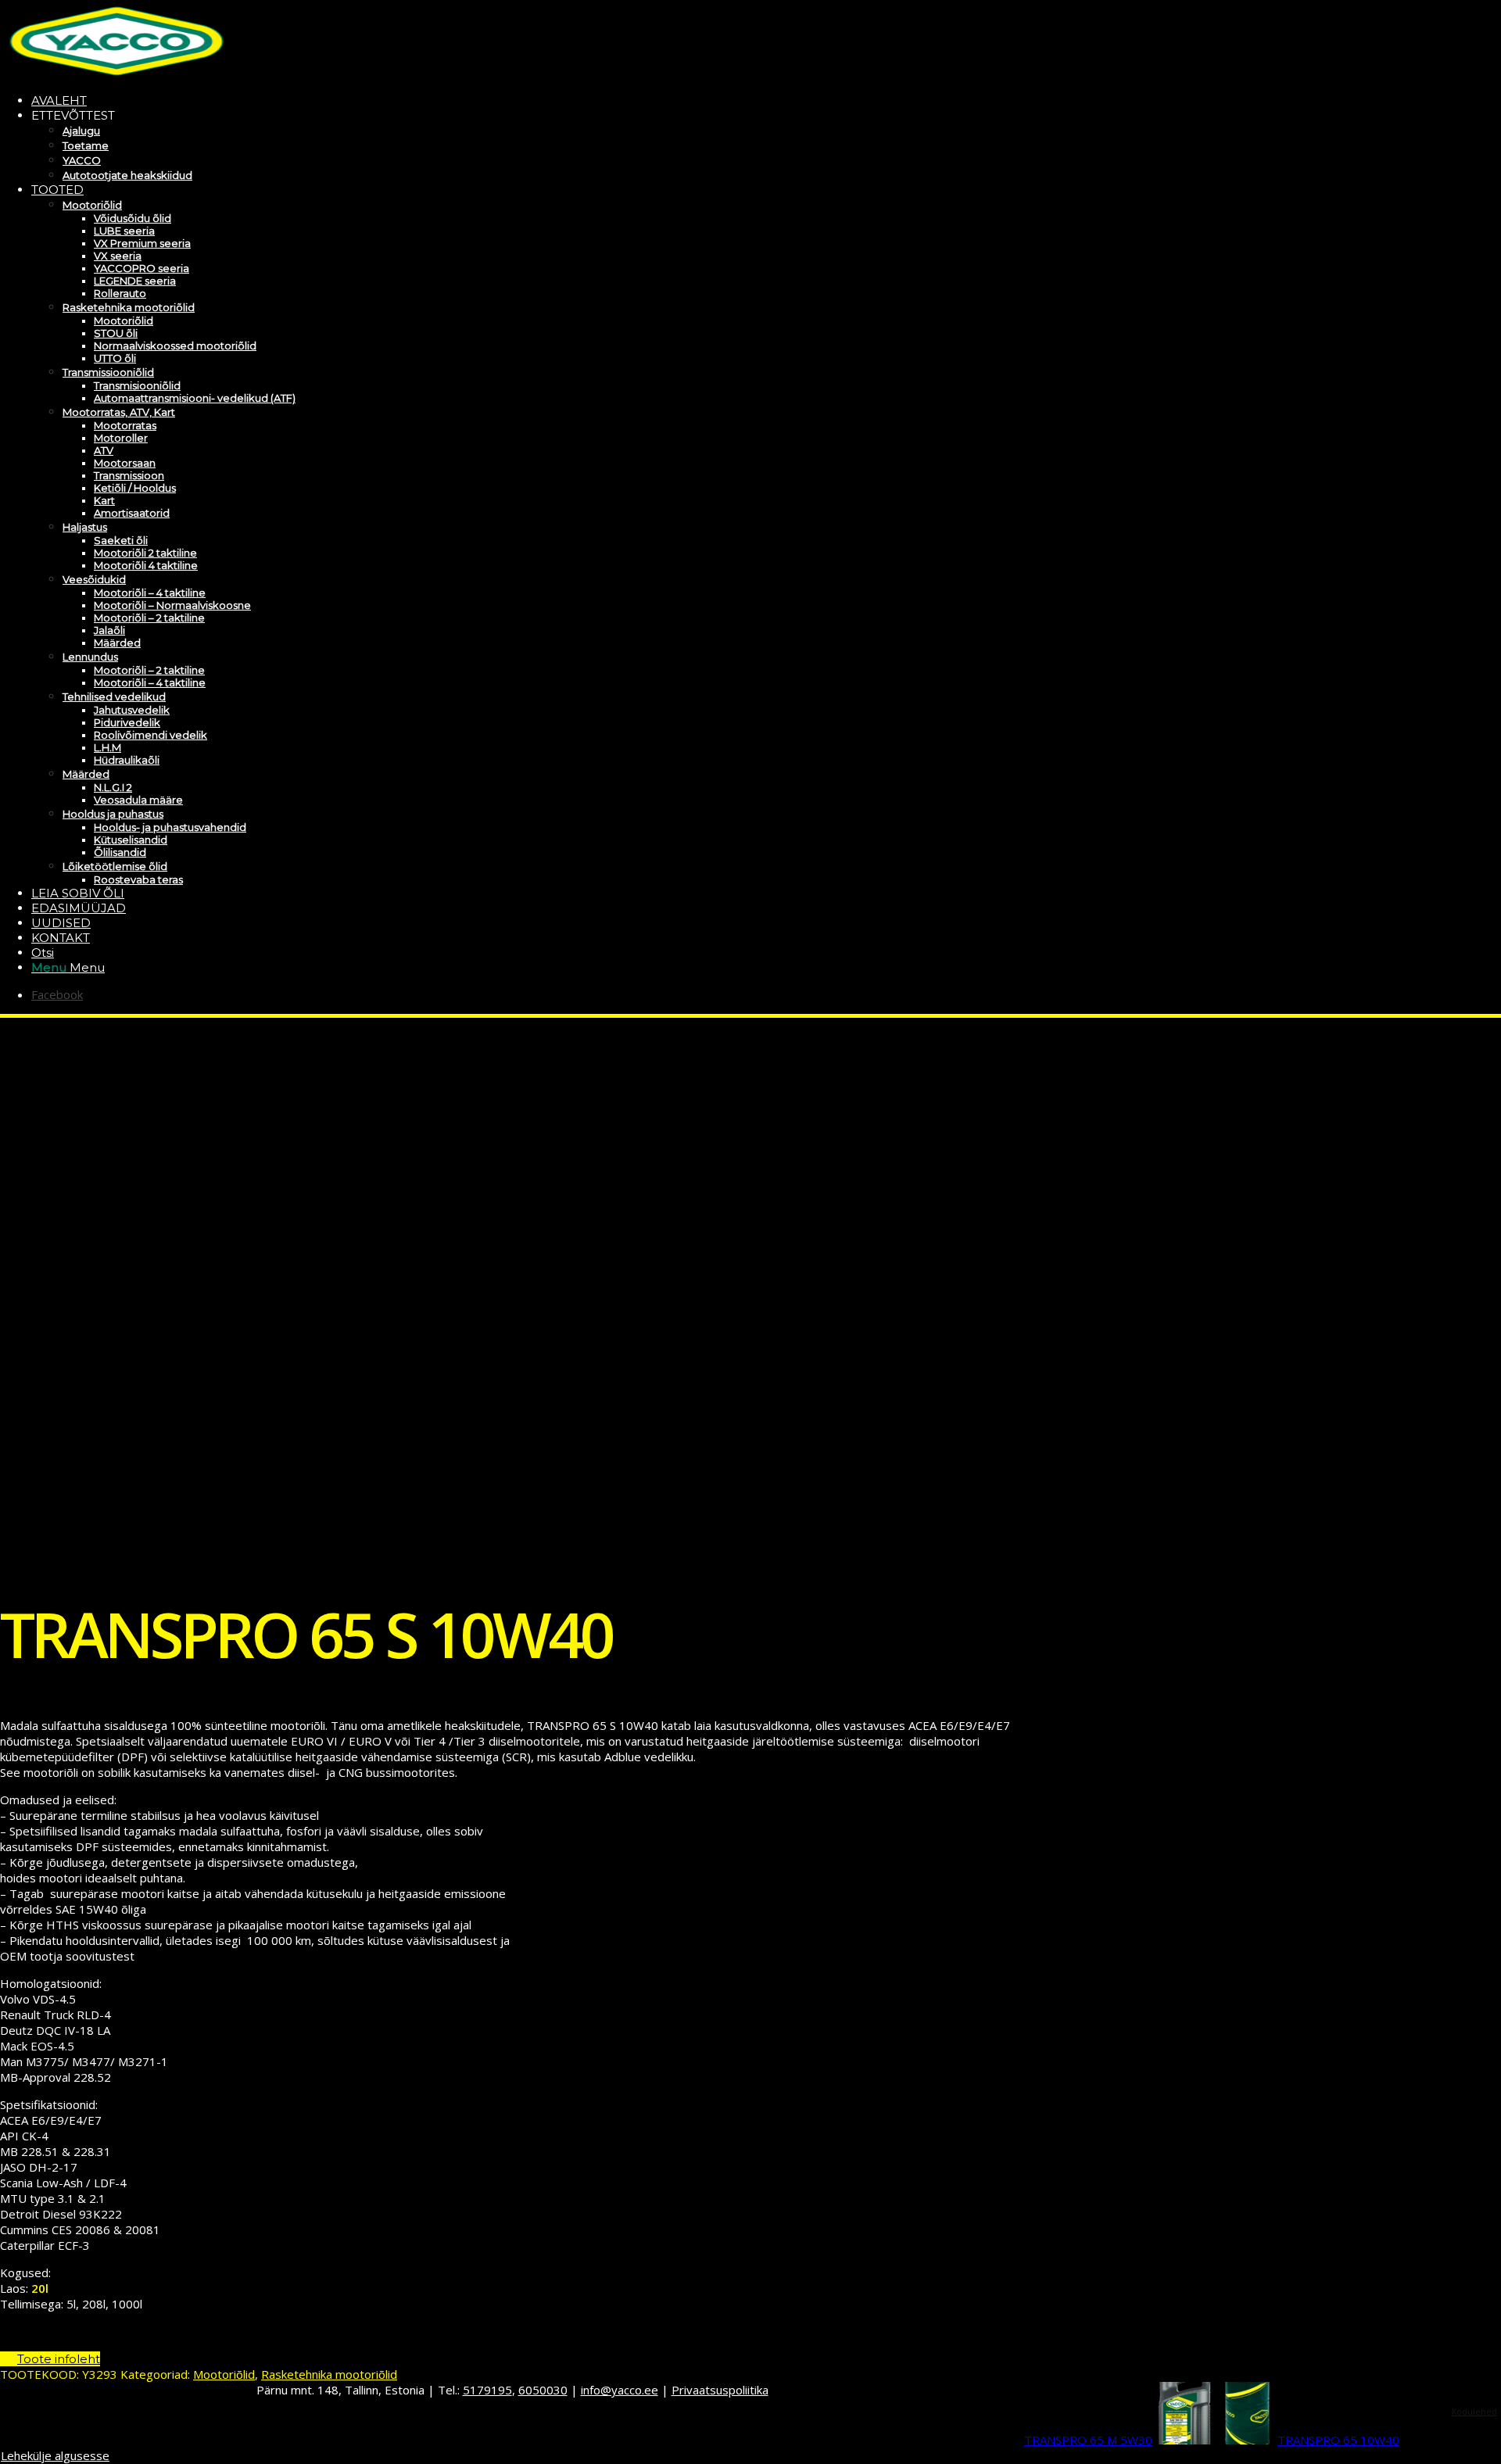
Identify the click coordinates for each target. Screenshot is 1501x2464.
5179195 (487, 2390)
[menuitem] (528, 100)
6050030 (543, 2390)
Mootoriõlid (224, 2374)
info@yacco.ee (620, 2390)
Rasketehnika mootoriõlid (329, 2374)
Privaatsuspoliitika (720, 2390)
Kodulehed (1474, 2412)
